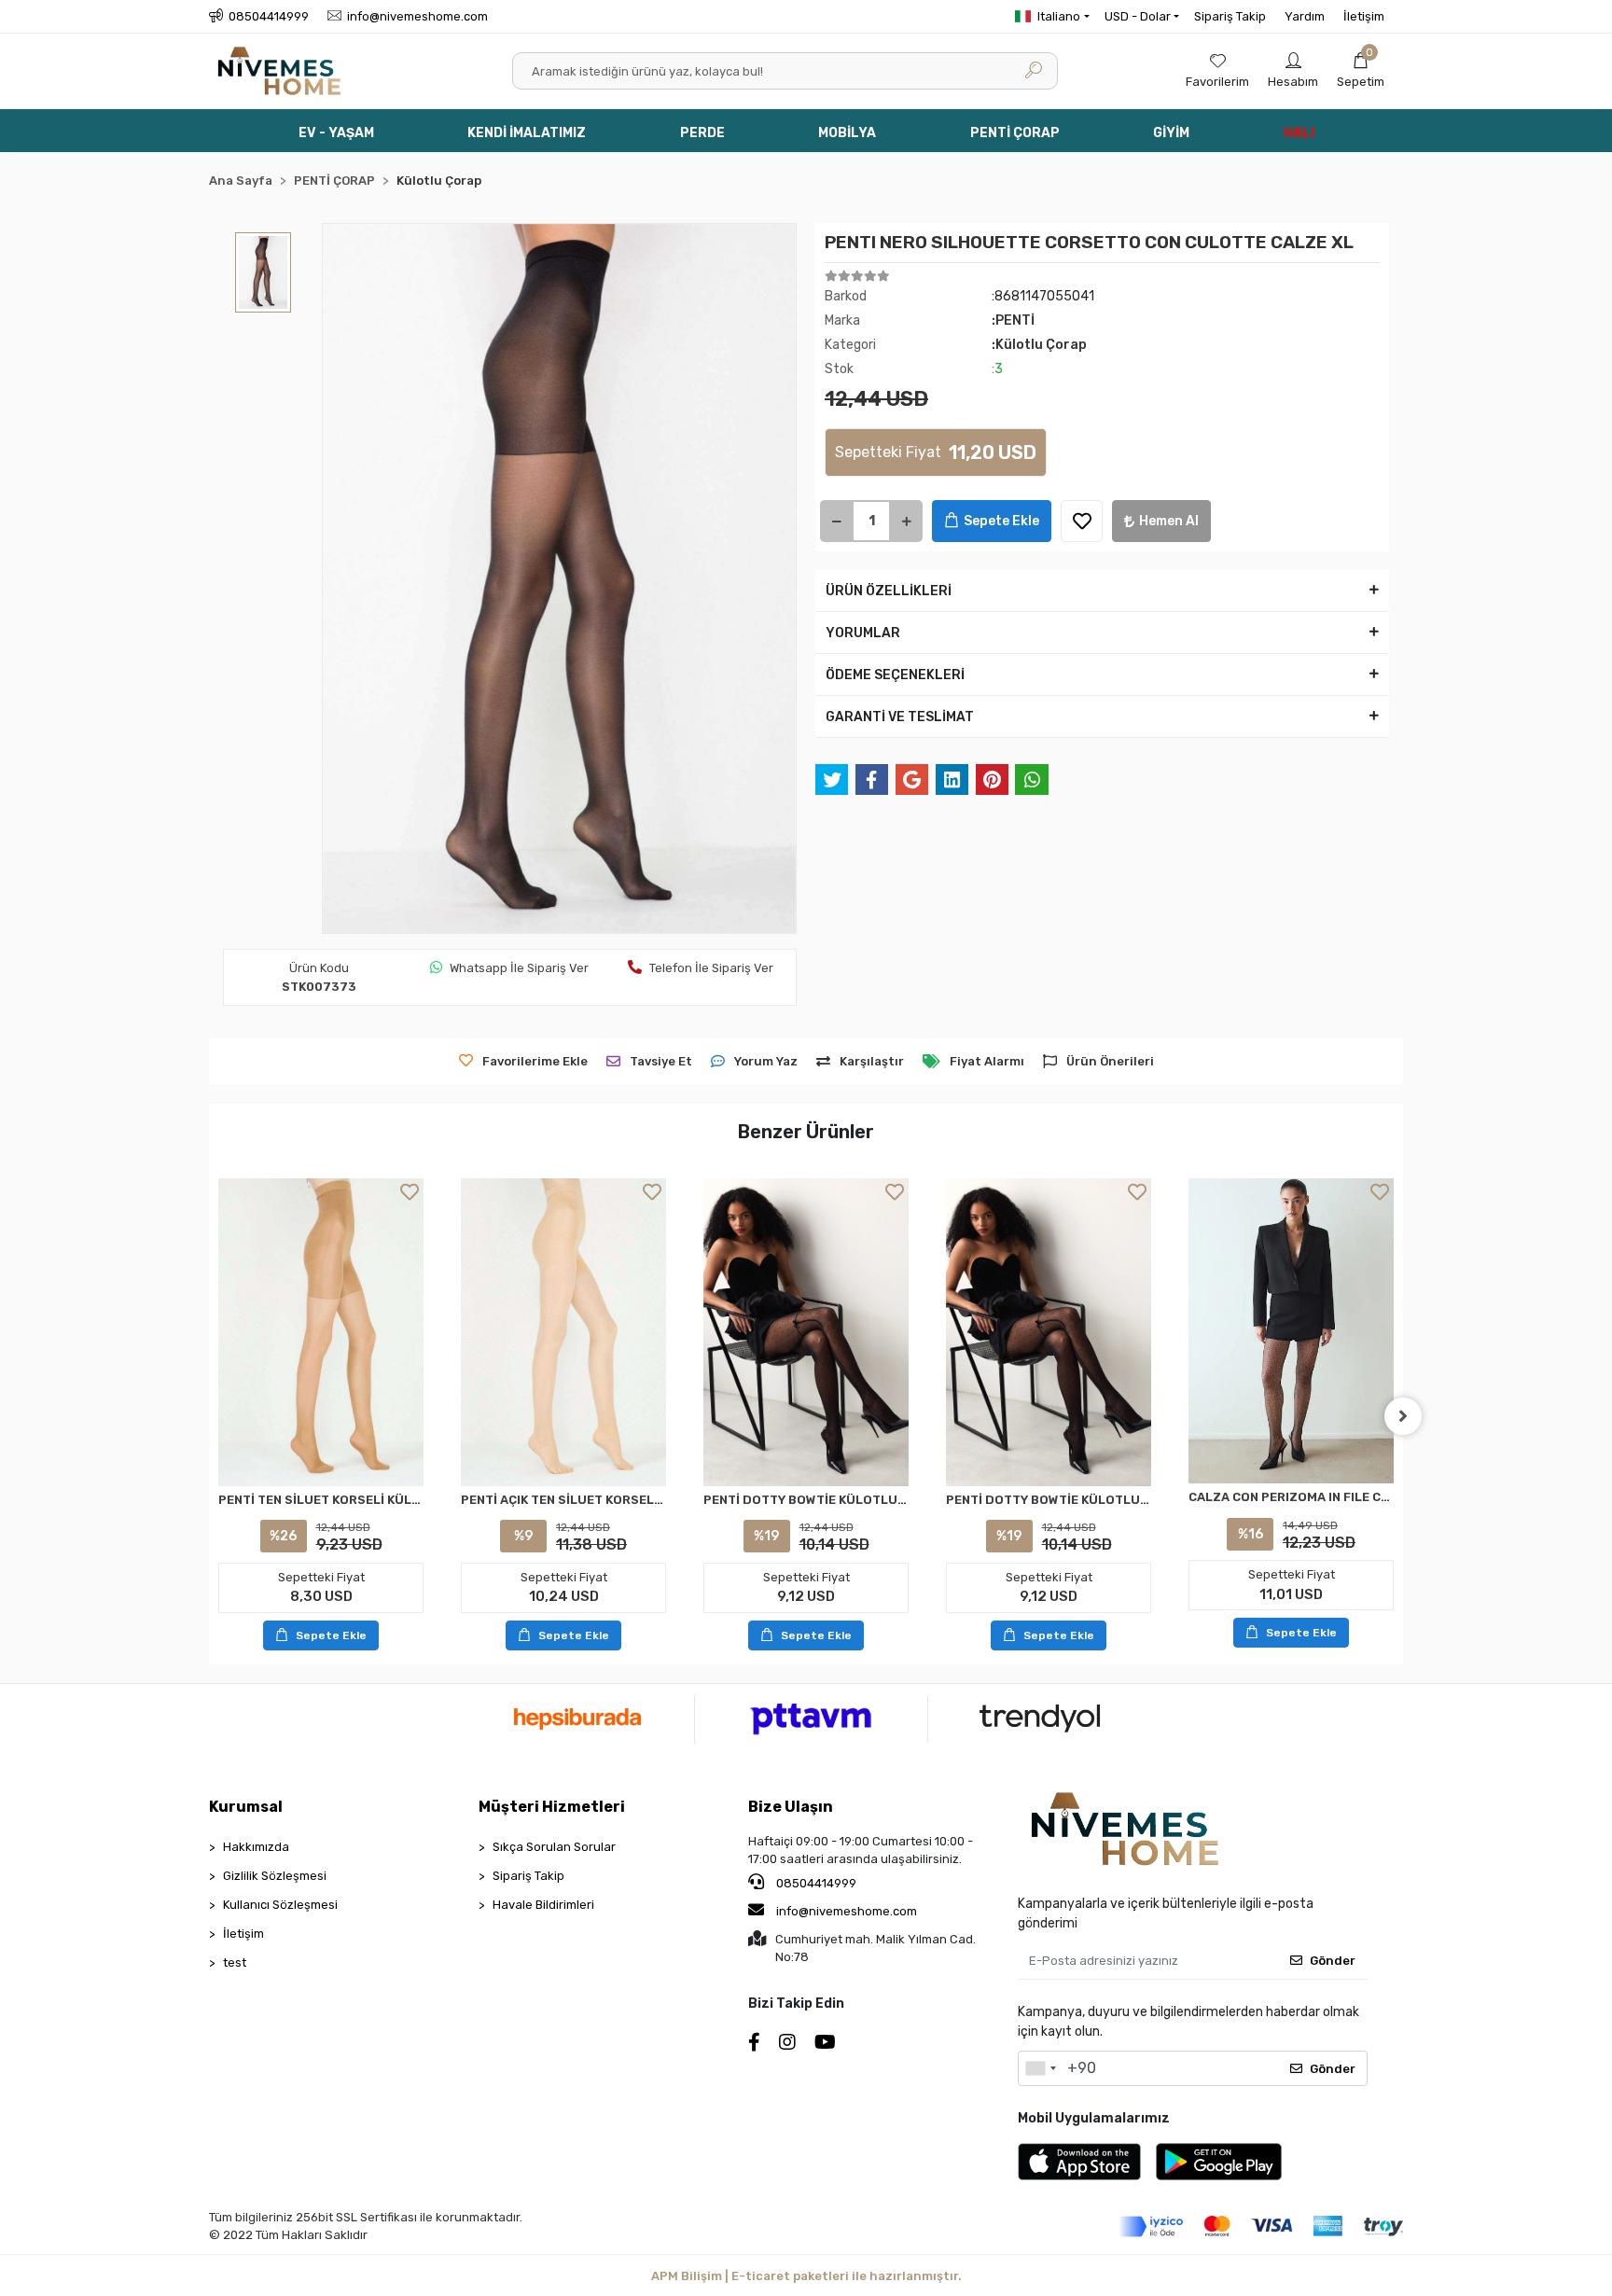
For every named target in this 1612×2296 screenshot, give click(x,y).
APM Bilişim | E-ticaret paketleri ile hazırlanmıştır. (806, 2276)
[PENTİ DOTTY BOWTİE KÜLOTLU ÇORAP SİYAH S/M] (806, 1332)
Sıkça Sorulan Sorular (554, 1847)
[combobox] (1040, 2068)
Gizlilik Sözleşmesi (275, 1876)
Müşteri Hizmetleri (552, 1807)
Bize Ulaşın (791, 1807)
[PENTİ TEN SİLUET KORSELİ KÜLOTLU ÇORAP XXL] (321, 1332)
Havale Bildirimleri (543, 1905)
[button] (1361, 71)
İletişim (1364, 16)
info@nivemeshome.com (847, 1911)
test (235, 1962)
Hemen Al (1169, 521)
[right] (1403, 1416)
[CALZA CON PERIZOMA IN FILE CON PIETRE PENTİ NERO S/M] (1291, 1331)
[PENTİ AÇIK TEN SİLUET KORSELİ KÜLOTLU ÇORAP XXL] (563, 1332)
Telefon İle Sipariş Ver (711, 968)
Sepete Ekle (1001, 521)
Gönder (1333, 1961)
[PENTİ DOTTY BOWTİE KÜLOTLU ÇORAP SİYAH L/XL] (1049, 1332)
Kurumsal (246, 1807)
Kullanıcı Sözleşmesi (280, 1905)
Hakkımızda (256, 1847)
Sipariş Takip (1230, 16)
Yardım (1305, 16)
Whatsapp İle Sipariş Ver (519, 968)
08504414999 (815, 1883)
